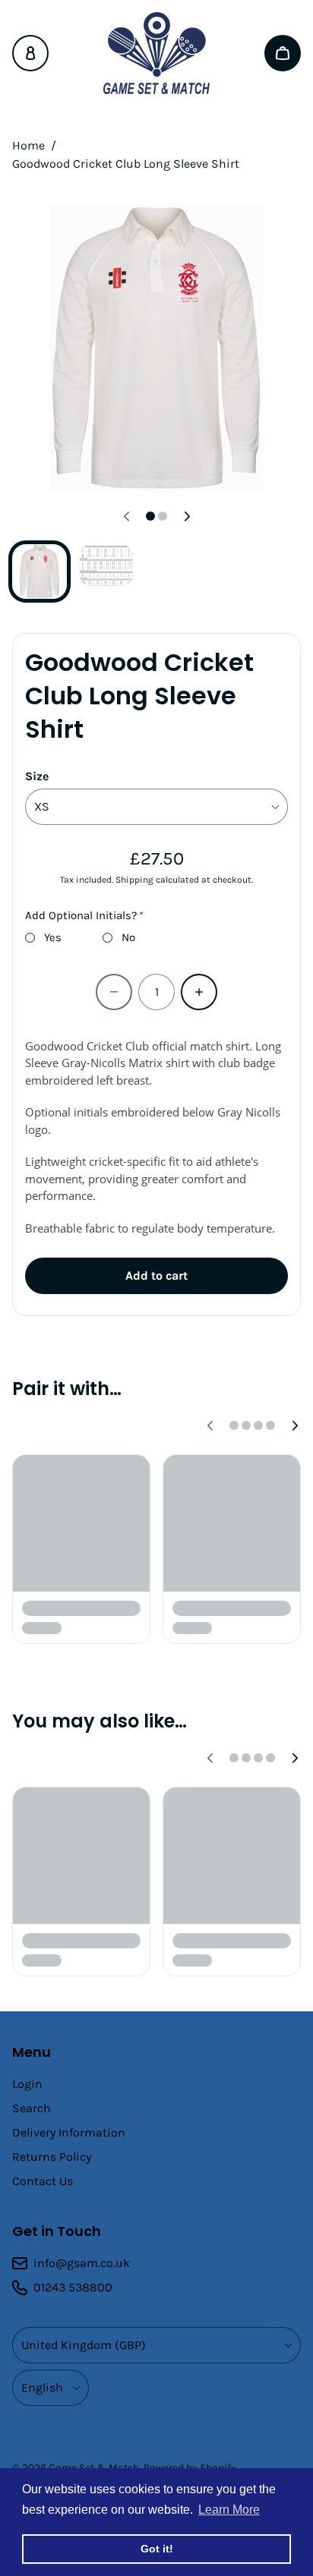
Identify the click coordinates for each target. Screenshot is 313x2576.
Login (27, 2084)
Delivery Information (69, 2132)
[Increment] (199, 992)
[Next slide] (187, 516)
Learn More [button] (229, 2510)
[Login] (30, 53)
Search (32, 2108)
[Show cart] (283, 53)
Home (28, 145)
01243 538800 (73, 2287)
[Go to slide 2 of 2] (106, 565)
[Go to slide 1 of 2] (40, 572)
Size (37, 776)
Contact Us (43, 2181)
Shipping (134, 880)
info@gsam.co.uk (82, 2263)
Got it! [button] (157, 2549)
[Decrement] (114, 992)
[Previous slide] (126, 516)
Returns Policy (52, 2157)
